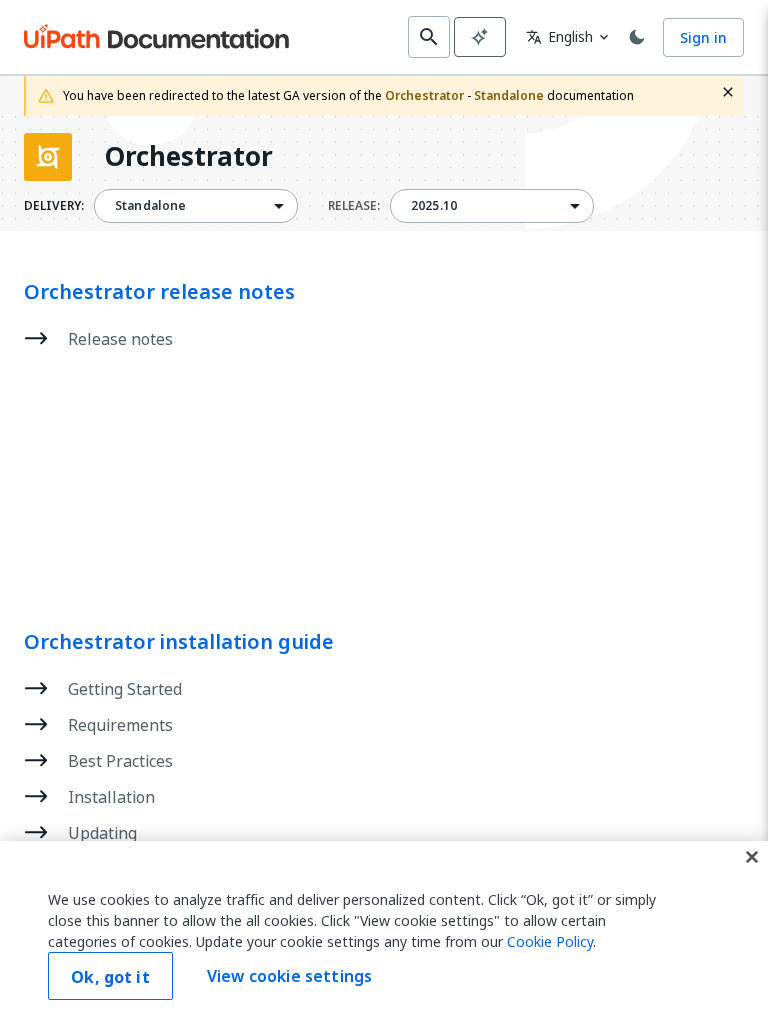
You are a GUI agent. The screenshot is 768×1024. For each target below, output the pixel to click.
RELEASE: (354, 206)
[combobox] (196, 206)
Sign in (703, 37)
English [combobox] (559, 36)
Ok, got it (110, 977)
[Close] (752, 857)
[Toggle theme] (637, 37)
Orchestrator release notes (159, 292)
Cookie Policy (550, 941)
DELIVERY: (54, 206)
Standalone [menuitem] (151, 206)
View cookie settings (289, 976)
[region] (384, 932)
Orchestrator (188, 157)
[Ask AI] (480, 37)
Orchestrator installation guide (179, 642)
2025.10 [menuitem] (434, 206)
